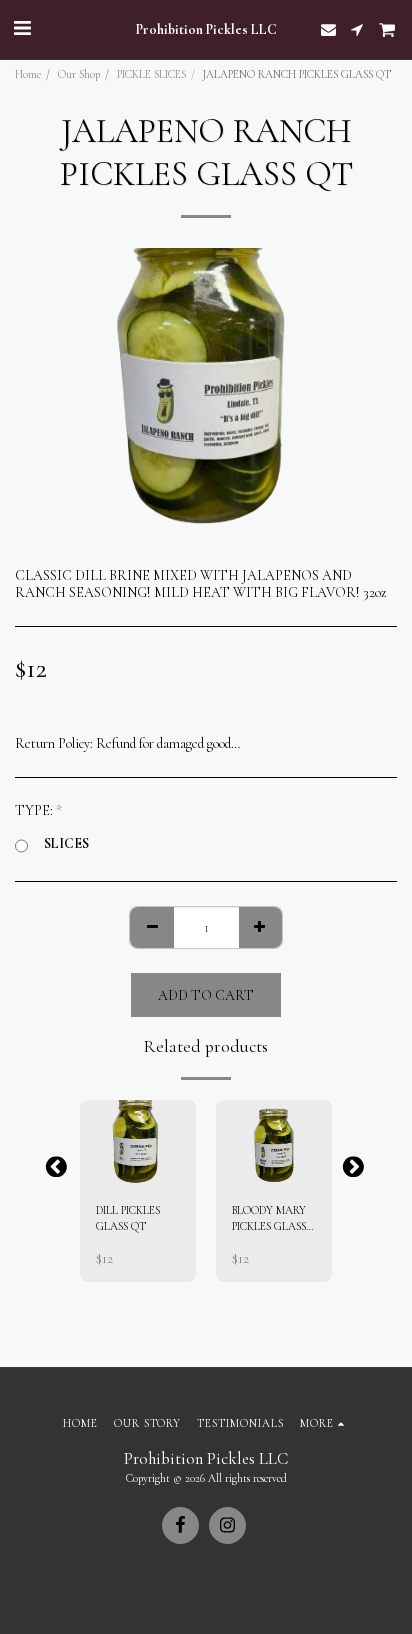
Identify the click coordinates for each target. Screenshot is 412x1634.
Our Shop (79, 74)
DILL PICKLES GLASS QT (128, 1219)
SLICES (66, 843)
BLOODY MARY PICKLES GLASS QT (269, 1220)
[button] (22, 29)
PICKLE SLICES (151, 74)
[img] (138, 1143)
